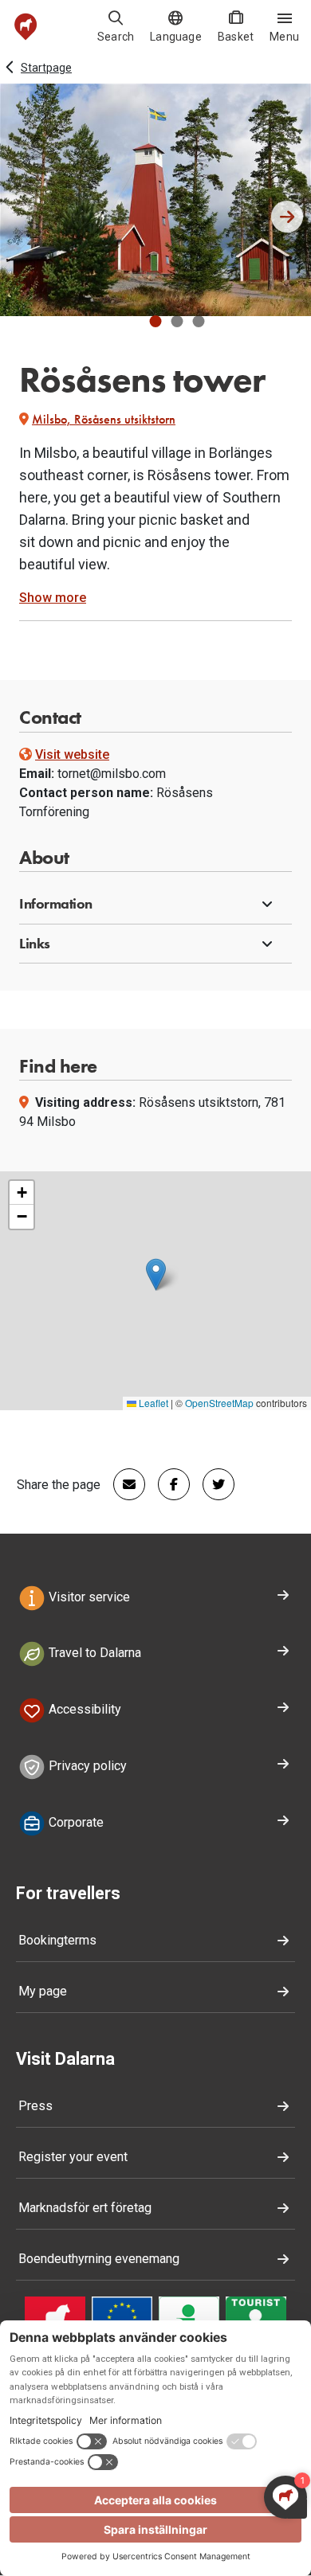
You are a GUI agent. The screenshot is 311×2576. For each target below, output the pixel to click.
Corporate (75, 1822)
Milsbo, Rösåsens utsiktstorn (104, 419)
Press (35, 2106)
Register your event (73, 2157)
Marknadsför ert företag (85, 2208)
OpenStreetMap (219, 1403)
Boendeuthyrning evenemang (99, 2259)
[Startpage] (26, 27)
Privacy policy (86, 1766)
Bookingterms (57, 1940)
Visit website (72, 754)
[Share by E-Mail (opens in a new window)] (123, 1484)
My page (43, 1991)
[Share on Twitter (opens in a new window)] (212, 1484)
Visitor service (88, 1597)
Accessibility (83, 1709)
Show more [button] (53, 598)
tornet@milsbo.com (112, 774)
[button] (156, 321)
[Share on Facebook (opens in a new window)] (167, 1484)
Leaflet (152, 1403)
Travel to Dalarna (93, 1653)
